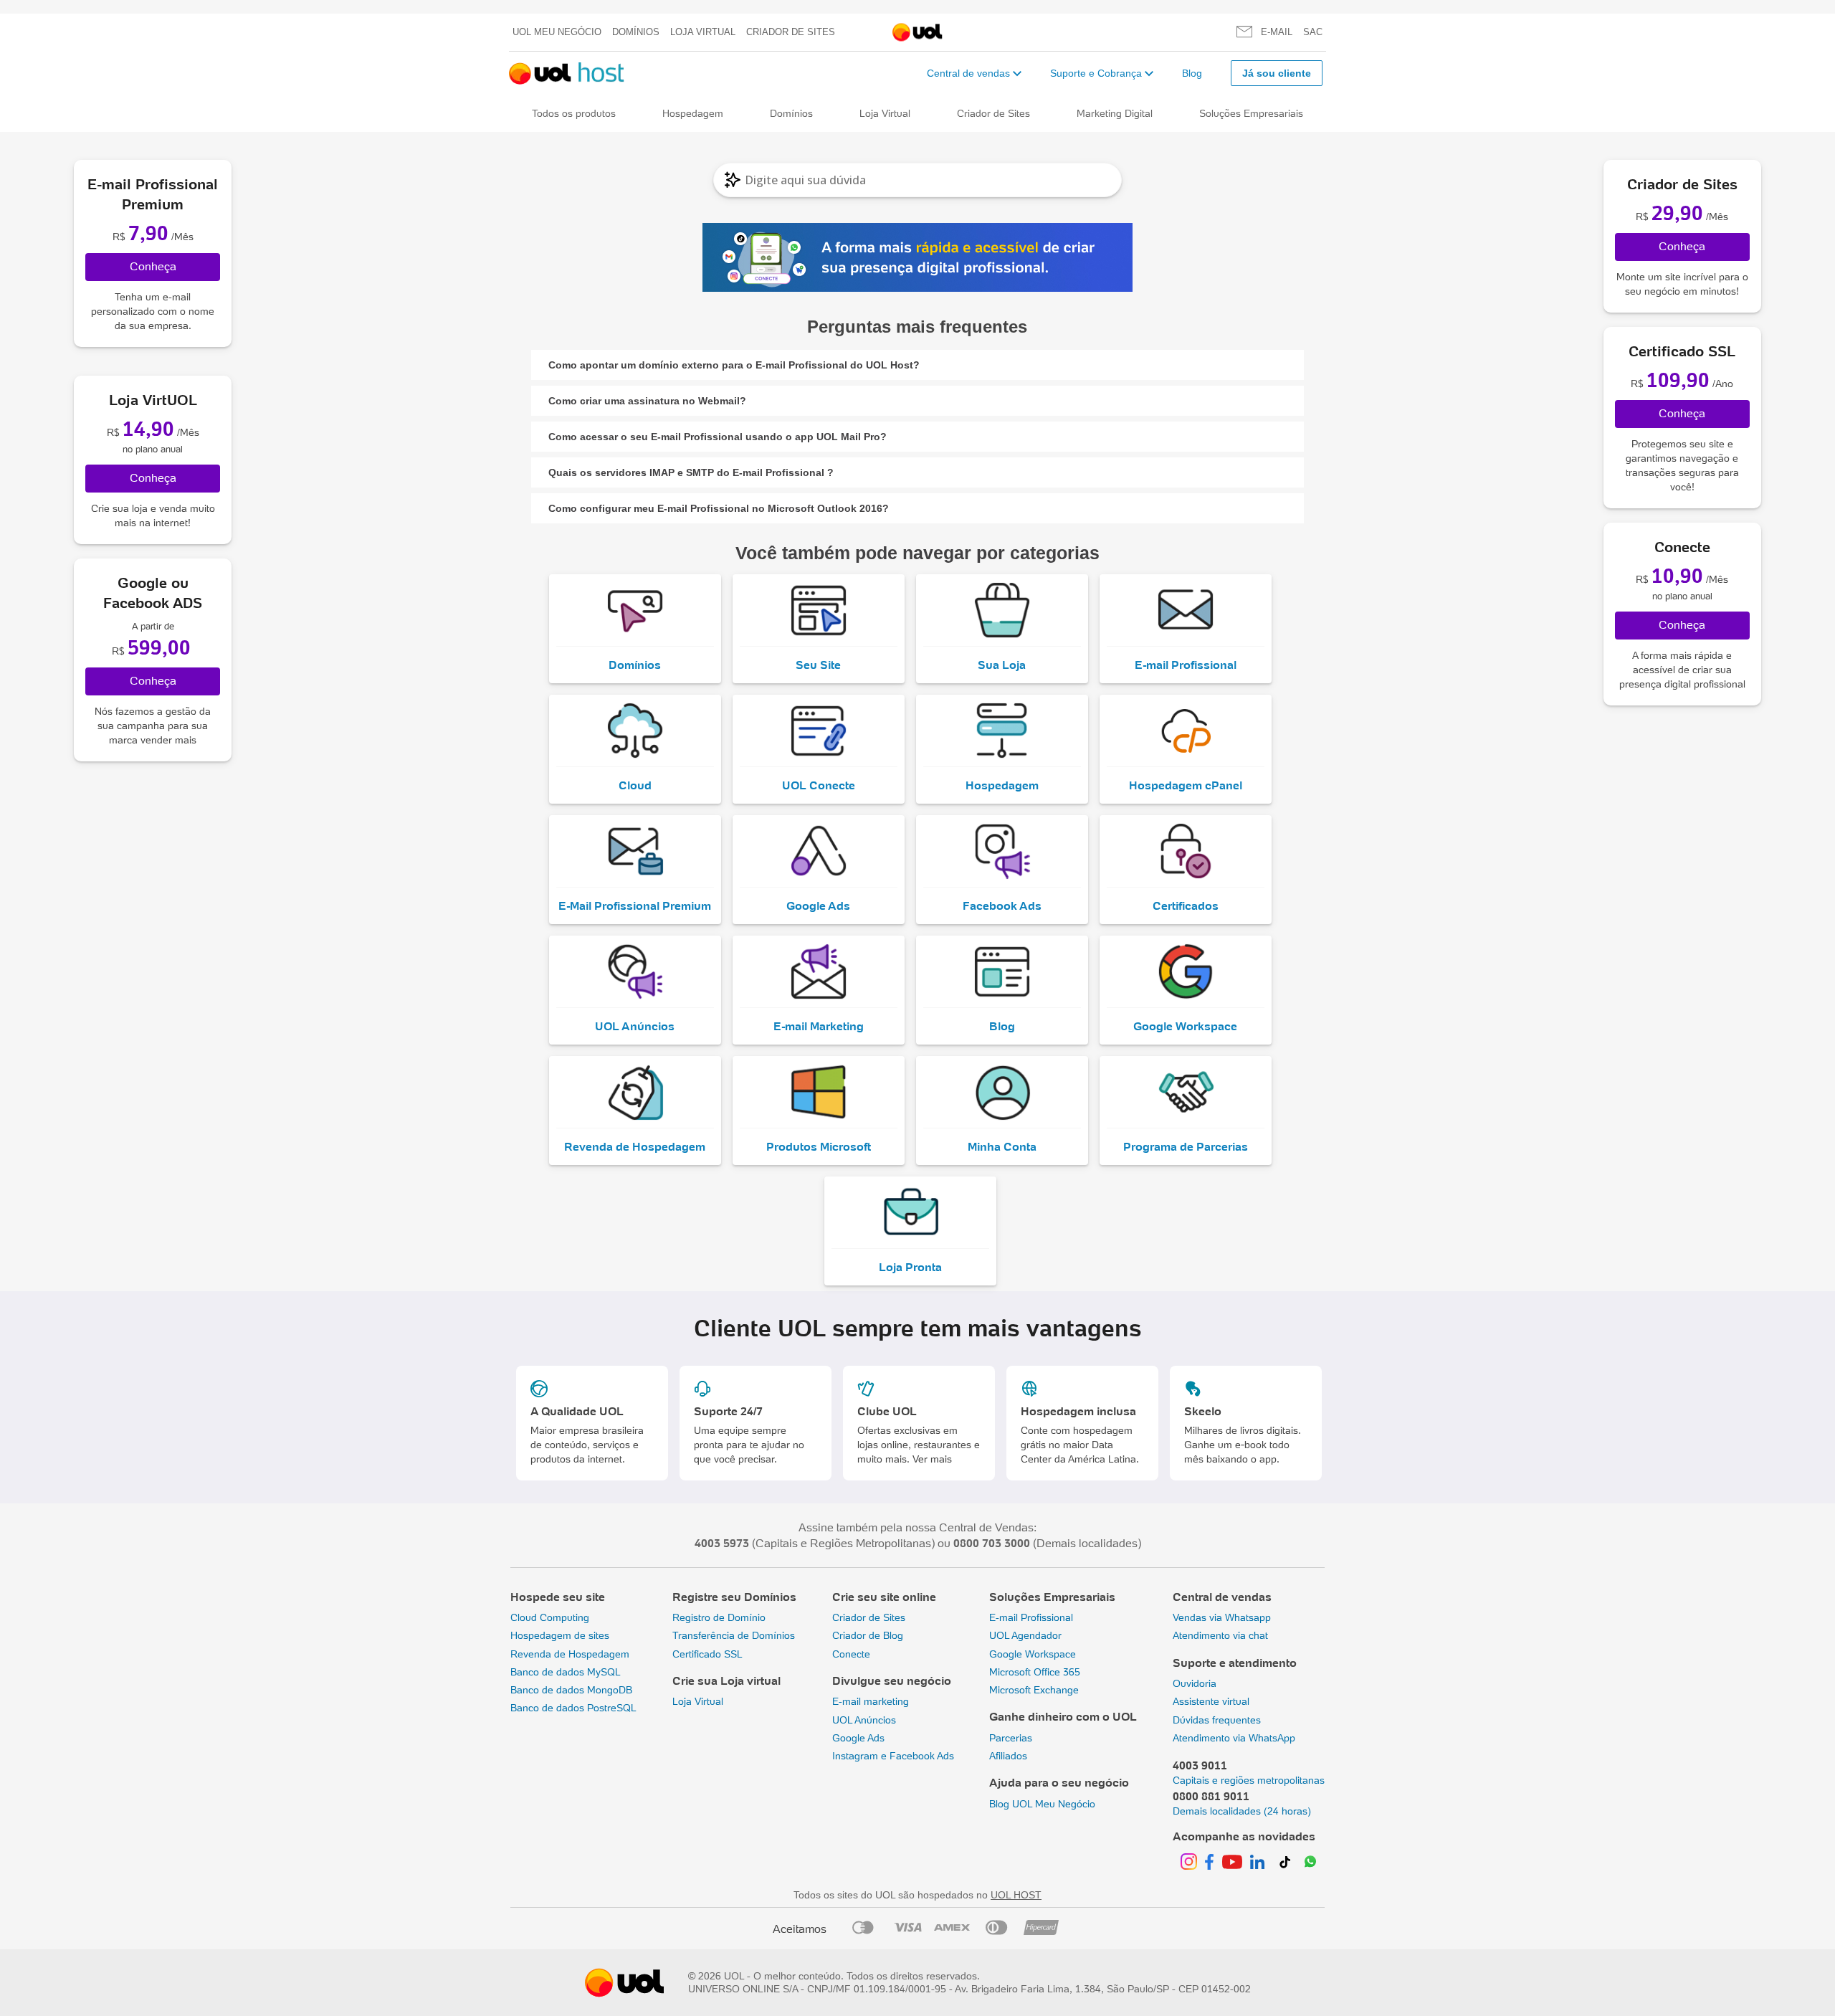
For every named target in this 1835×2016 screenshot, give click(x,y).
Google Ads (858, 1738)
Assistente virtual (1211, 1701)
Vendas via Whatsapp (1222, 1617)
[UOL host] (567, 73)
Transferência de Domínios (734, 1635)
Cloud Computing (550, 1617)
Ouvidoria (1195, 1683)
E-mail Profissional (1031, 1617)
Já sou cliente (1277, 73)
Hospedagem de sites (560, 1635)
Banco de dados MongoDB (571, 1690)
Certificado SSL (707, 1654)
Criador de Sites (791, 32)
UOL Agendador (1025, 1635)
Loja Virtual (703, 32)
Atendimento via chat (1220, 1635)
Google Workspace (1033, 1654)
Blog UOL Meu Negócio (1042, 1804)
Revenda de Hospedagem (570, 1654)
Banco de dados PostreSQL (573, 1708)
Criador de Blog (868, 1635)
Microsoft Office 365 (1035, 1672)
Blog (1192, 73)
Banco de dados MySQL (566, 1672)
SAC (1313, 32)
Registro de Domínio (719, 1617)
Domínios (636, 32)
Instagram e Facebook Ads (893, 1756)
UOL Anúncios (864, 1720)
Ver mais (932, 1459)
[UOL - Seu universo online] (917, 33)
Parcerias (1011, 1738)
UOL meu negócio (557, 32)
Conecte (851, 1654)
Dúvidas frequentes (1217, 1720)
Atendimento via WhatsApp (1234, 1738)
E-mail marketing (871, 1701)
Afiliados (1008, 1756)
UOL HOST (1016, 1895)
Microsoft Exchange (1034, 1690)
